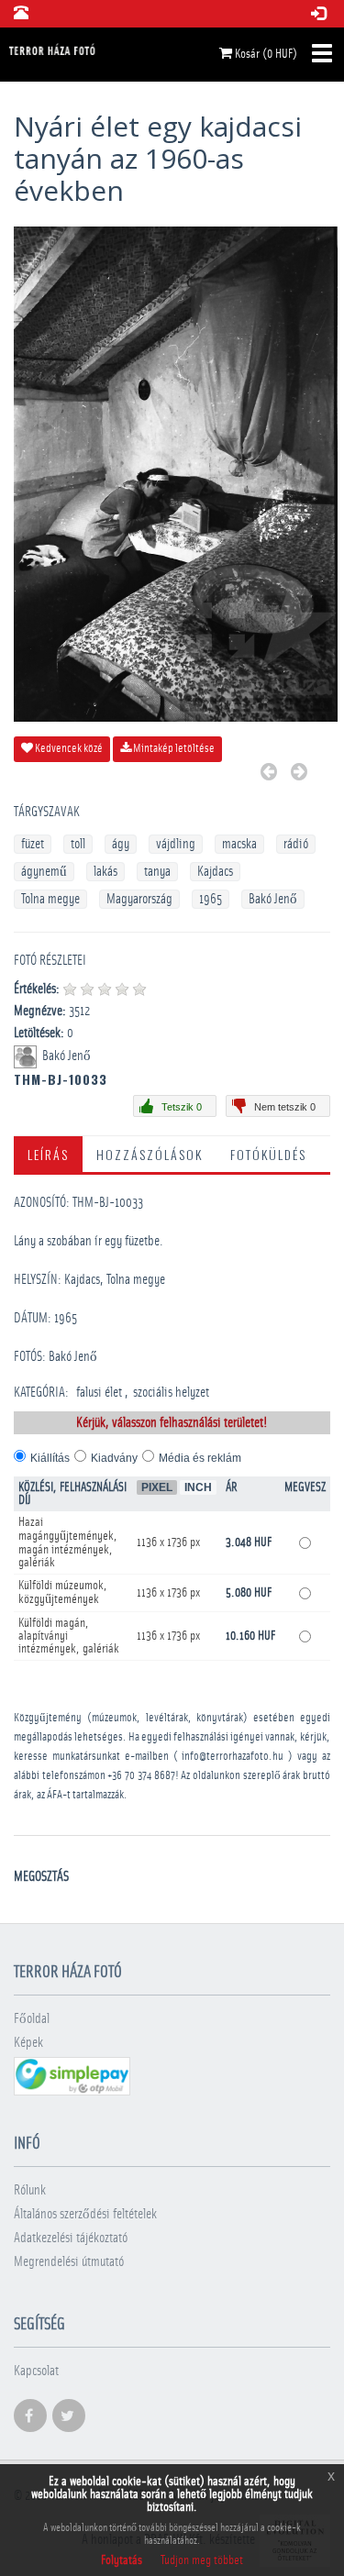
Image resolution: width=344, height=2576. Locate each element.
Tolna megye (50, 899)
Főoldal (32, 2019)
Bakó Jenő (273, 899)
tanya (157, 872)
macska (239, 844)
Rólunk (30, 2190)
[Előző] (269, 774)
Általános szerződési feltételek (85, 2214)
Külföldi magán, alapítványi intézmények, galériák (69, 1636)
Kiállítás (50, 1458)
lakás (105, 872)
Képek (28, 2043)
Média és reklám (200, 1458)
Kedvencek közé (68, 749)
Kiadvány (114, 1458)
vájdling (176, 844)
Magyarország (139, 899)
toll (78, 844)
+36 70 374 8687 (141, 1776)
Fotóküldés (268, 1154)
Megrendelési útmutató (69, 2262)
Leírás (48, 1154)
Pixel (157, 1487)
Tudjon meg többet (202, 2560)
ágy (121, 844)
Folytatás (122, 2560)
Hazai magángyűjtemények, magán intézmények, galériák (68, 1542)
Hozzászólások (150, 1154)
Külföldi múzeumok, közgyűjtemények (63, 1592)
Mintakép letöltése (173, 749)
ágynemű (44, 872)
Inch (198, 1487)
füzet (33, 844)
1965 (211, 899)
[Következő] (299, 774)
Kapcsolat (36, 2371)
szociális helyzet (171, 1393)
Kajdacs (215, 872)
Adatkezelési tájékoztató (71, 2238)
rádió (296, 844)
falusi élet (99, 1393)
